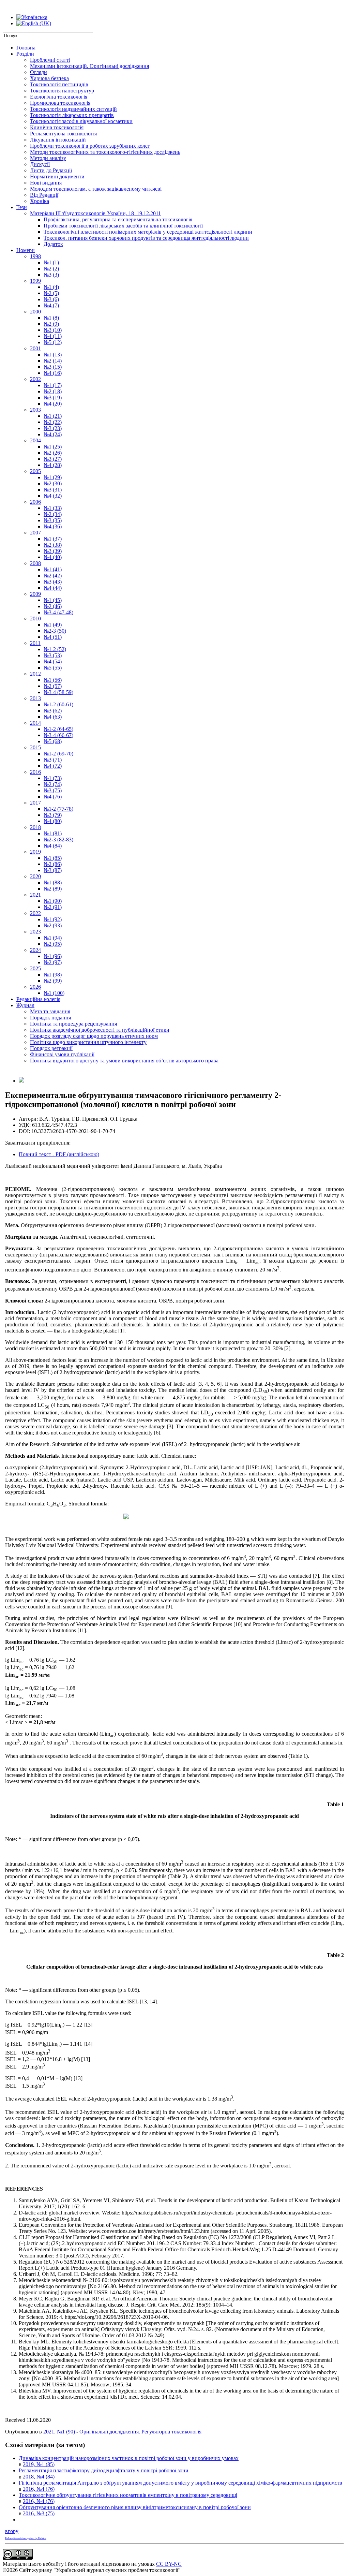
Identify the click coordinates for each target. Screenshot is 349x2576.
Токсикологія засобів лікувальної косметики (81, 121)
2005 (35, 471)
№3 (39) (53, 551)
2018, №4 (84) (39, 2477)
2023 (35, 932)
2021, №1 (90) (59, 2432)
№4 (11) (53, 336)
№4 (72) (53, 766)
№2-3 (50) (55, 631)
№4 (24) (53, 434)
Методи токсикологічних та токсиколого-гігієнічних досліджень (105, 152)
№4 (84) (53, 846)
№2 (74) (53, 784)
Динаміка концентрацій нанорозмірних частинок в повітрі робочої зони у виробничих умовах (129, 2458)
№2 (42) (53, 576)
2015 (35, 747)
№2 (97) (53, 962)
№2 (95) (53, 944)
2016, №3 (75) (39, 2513)
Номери (26, 250)
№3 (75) (53, 790)
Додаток (53, 244)
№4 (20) (53, 404)
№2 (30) (53, 483)
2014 (35, 723)
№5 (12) (53, 342)
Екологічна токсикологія (59, 97)
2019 (35, 852)
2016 (35, 772)
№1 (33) (53, 508)
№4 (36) (53, 526)
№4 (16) (53, 373)
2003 (35, 410)
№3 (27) (53, 459)
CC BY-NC (169, 2564)
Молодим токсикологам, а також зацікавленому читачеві (96, 189)
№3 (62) (53, 711)
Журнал (25, 1005)
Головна (26, 48)
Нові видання (46, 183)
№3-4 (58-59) (58, 692)
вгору (12, 2531)
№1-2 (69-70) (58, 754)
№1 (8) (51, 318)
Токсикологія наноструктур (62, 91)
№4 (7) (51, 305)
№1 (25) (53, 447)
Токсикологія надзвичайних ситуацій (73, 109)
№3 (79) (53, 815)
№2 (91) (53, 907)
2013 (35, 698)
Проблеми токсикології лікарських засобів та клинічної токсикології (123, 226)
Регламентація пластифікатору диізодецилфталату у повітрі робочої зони (104, 2470)
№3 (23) (53, 428)
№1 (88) (53, 882)
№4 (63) (53, 717)
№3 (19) (53, 398)
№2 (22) (53, 422)
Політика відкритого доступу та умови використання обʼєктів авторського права (124, 1061)
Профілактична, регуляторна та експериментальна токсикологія (118, 219)
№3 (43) (53, 582)
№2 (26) (53, 453)
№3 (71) (53, 760)
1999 (35, 281)
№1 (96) (53, 956)
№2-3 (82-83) (58, 840)
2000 (35, 312)
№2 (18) (53, 391)
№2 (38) (53, 545)
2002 (35, 379)
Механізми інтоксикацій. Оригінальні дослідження (89, 66)
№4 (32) (53, 496)
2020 (35, 876)
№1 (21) (53, 416)
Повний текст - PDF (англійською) (59, 1154)
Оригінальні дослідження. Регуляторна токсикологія (140, 2432)
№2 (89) (53, 889)
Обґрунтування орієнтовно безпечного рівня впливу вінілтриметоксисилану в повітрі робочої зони (135, 2507)
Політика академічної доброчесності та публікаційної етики (100, 1030)
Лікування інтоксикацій (58, 140)
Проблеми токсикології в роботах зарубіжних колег (90, 146)
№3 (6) (51, 299)
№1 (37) (53, 539)
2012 (35, 674)
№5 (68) (53, 741)
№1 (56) (53, 680)
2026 (35, 987)
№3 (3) (51, 275)
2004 (35, 440)
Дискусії (40, 164)
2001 (35, 348)
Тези (22, 207)
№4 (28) (53, 465)
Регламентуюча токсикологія (63, 134)
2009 (35, 594)
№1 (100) (54, 993)
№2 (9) (51, 324)
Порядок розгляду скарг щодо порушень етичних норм (94, 1036)
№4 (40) (53, 557)
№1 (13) (53, 355)
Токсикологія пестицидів (59, 84)
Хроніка (40, 201)
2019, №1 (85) (39, 2464)
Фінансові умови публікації (62, 1054)
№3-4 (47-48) (58, 612)
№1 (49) (53, 625)
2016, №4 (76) (39, 2489)
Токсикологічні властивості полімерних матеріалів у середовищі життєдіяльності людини (148, 232)
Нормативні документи (57, 176)
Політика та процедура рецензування (73, 1024)
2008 (35, 563)
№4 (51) (53, 637)
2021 (35, 895)
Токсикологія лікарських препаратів (72, 115)
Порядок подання (50, 1018)
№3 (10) (53, 330)
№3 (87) (53, 870)
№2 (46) (53, 606)
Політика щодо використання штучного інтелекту (88, 1042)
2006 (35, 502)
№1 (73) (53, 778)
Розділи (25, 54)
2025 (35, 968)
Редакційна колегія (38, 999)
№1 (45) (53, 600)
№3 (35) (53, 520)
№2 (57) (53, 686)
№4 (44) (53, 588)
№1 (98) (53, 975)
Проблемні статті (50, 60)
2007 (35, 533)
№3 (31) (53, 490)
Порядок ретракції (51, 1048)
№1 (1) (51, 262)
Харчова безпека (49, 78)
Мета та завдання (50, 1011)
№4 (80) (53, 821)
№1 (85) (53, 858)
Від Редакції (44, 195)
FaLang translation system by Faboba (26, 2538)
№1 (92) (53, 919)
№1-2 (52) (55, 649)
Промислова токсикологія (60, 103)
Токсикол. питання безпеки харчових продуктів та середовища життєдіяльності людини (146, 238)
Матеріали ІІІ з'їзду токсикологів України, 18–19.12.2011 (95, 213)
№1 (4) (51, 287)
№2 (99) (53, 981)
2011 (35, 643)
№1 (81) (53, 833)
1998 (35, 256)
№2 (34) (53, 514)
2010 (35, 619)
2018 (35, 827)
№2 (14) (53, 361)
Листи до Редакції (51, 170)
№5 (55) (53, 668)
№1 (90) (53, 901)
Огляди (39, 72)
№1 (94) (53, 938)
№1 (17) (53, 385)
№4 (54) (53, 661)
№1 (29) (53, 477)
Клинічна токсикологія (57, 127)
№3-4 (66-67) (58, 735)
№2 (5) (51, 293)
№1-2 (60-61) (58, 704)
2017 (35, 803)
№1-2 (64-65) (58, 729)
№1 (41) (53, 569)
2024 (35, 950)
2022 (35, 913)
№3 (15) (53, 367)
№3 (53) (53, 655)
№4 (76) (53, 797)
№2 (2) (51, 269)
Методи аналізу (48, 158)
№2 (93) (53, 925)
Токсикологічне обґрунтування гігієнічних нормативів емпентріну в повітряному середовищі (128, 2495)
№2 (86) (53, 864)
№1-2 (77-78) (58, 809)
